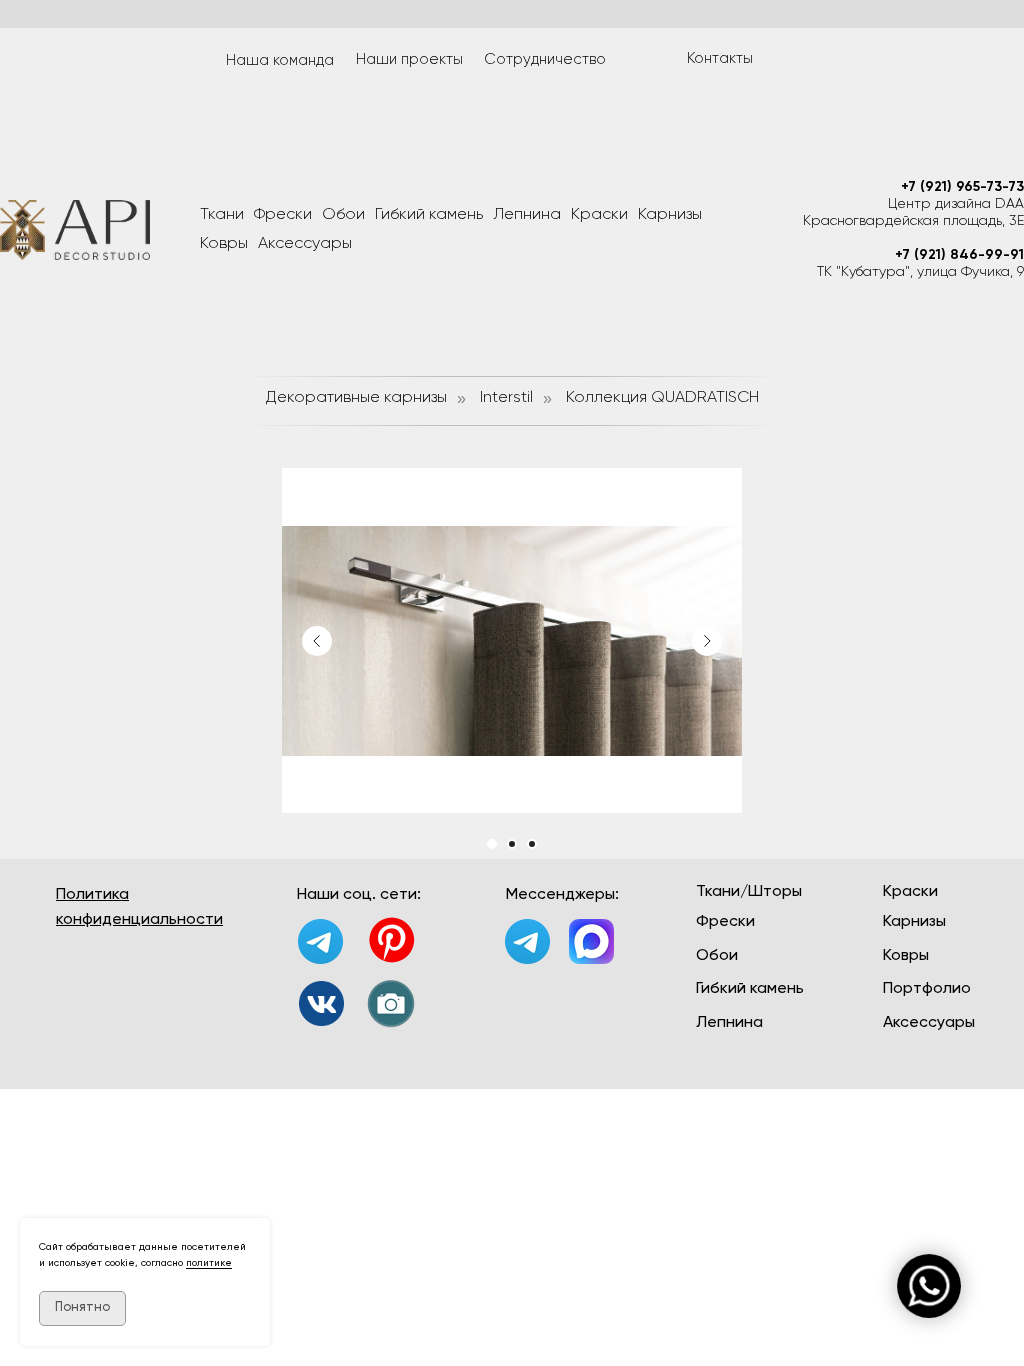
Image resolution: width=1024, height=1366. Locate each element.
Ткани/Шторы (749, 892)
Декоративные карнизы (356, 398)
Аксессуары (305, 244)
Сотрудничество (545, 59)
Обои (343, 215)
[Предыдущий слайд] (317, 641)
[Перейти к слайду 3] (532, 844)
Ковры (224, 244)
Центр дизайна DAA (956, 204)
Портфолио (927, 989)
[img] (321, 1003)
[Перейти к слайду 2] (512, 844)
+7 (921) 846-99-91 (959, 255)
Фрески (283, 215)
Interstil (506, 398)
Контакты (720, 58)
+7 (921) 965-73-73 (962, 187)
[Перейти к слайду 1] (492, 844)
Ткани (222, 215)
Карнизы (670, 215)
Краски (599, 215)
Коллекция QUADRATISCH (662, 398)
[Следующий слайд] (707, 641)
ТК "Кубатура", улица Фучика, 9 (920, 272)
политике (209, 1263)
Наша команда (280, 60)
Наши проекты (409, 59)
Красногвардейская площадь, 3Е (913, 221)
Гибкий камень (429, 215)
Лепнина (527, 215)
